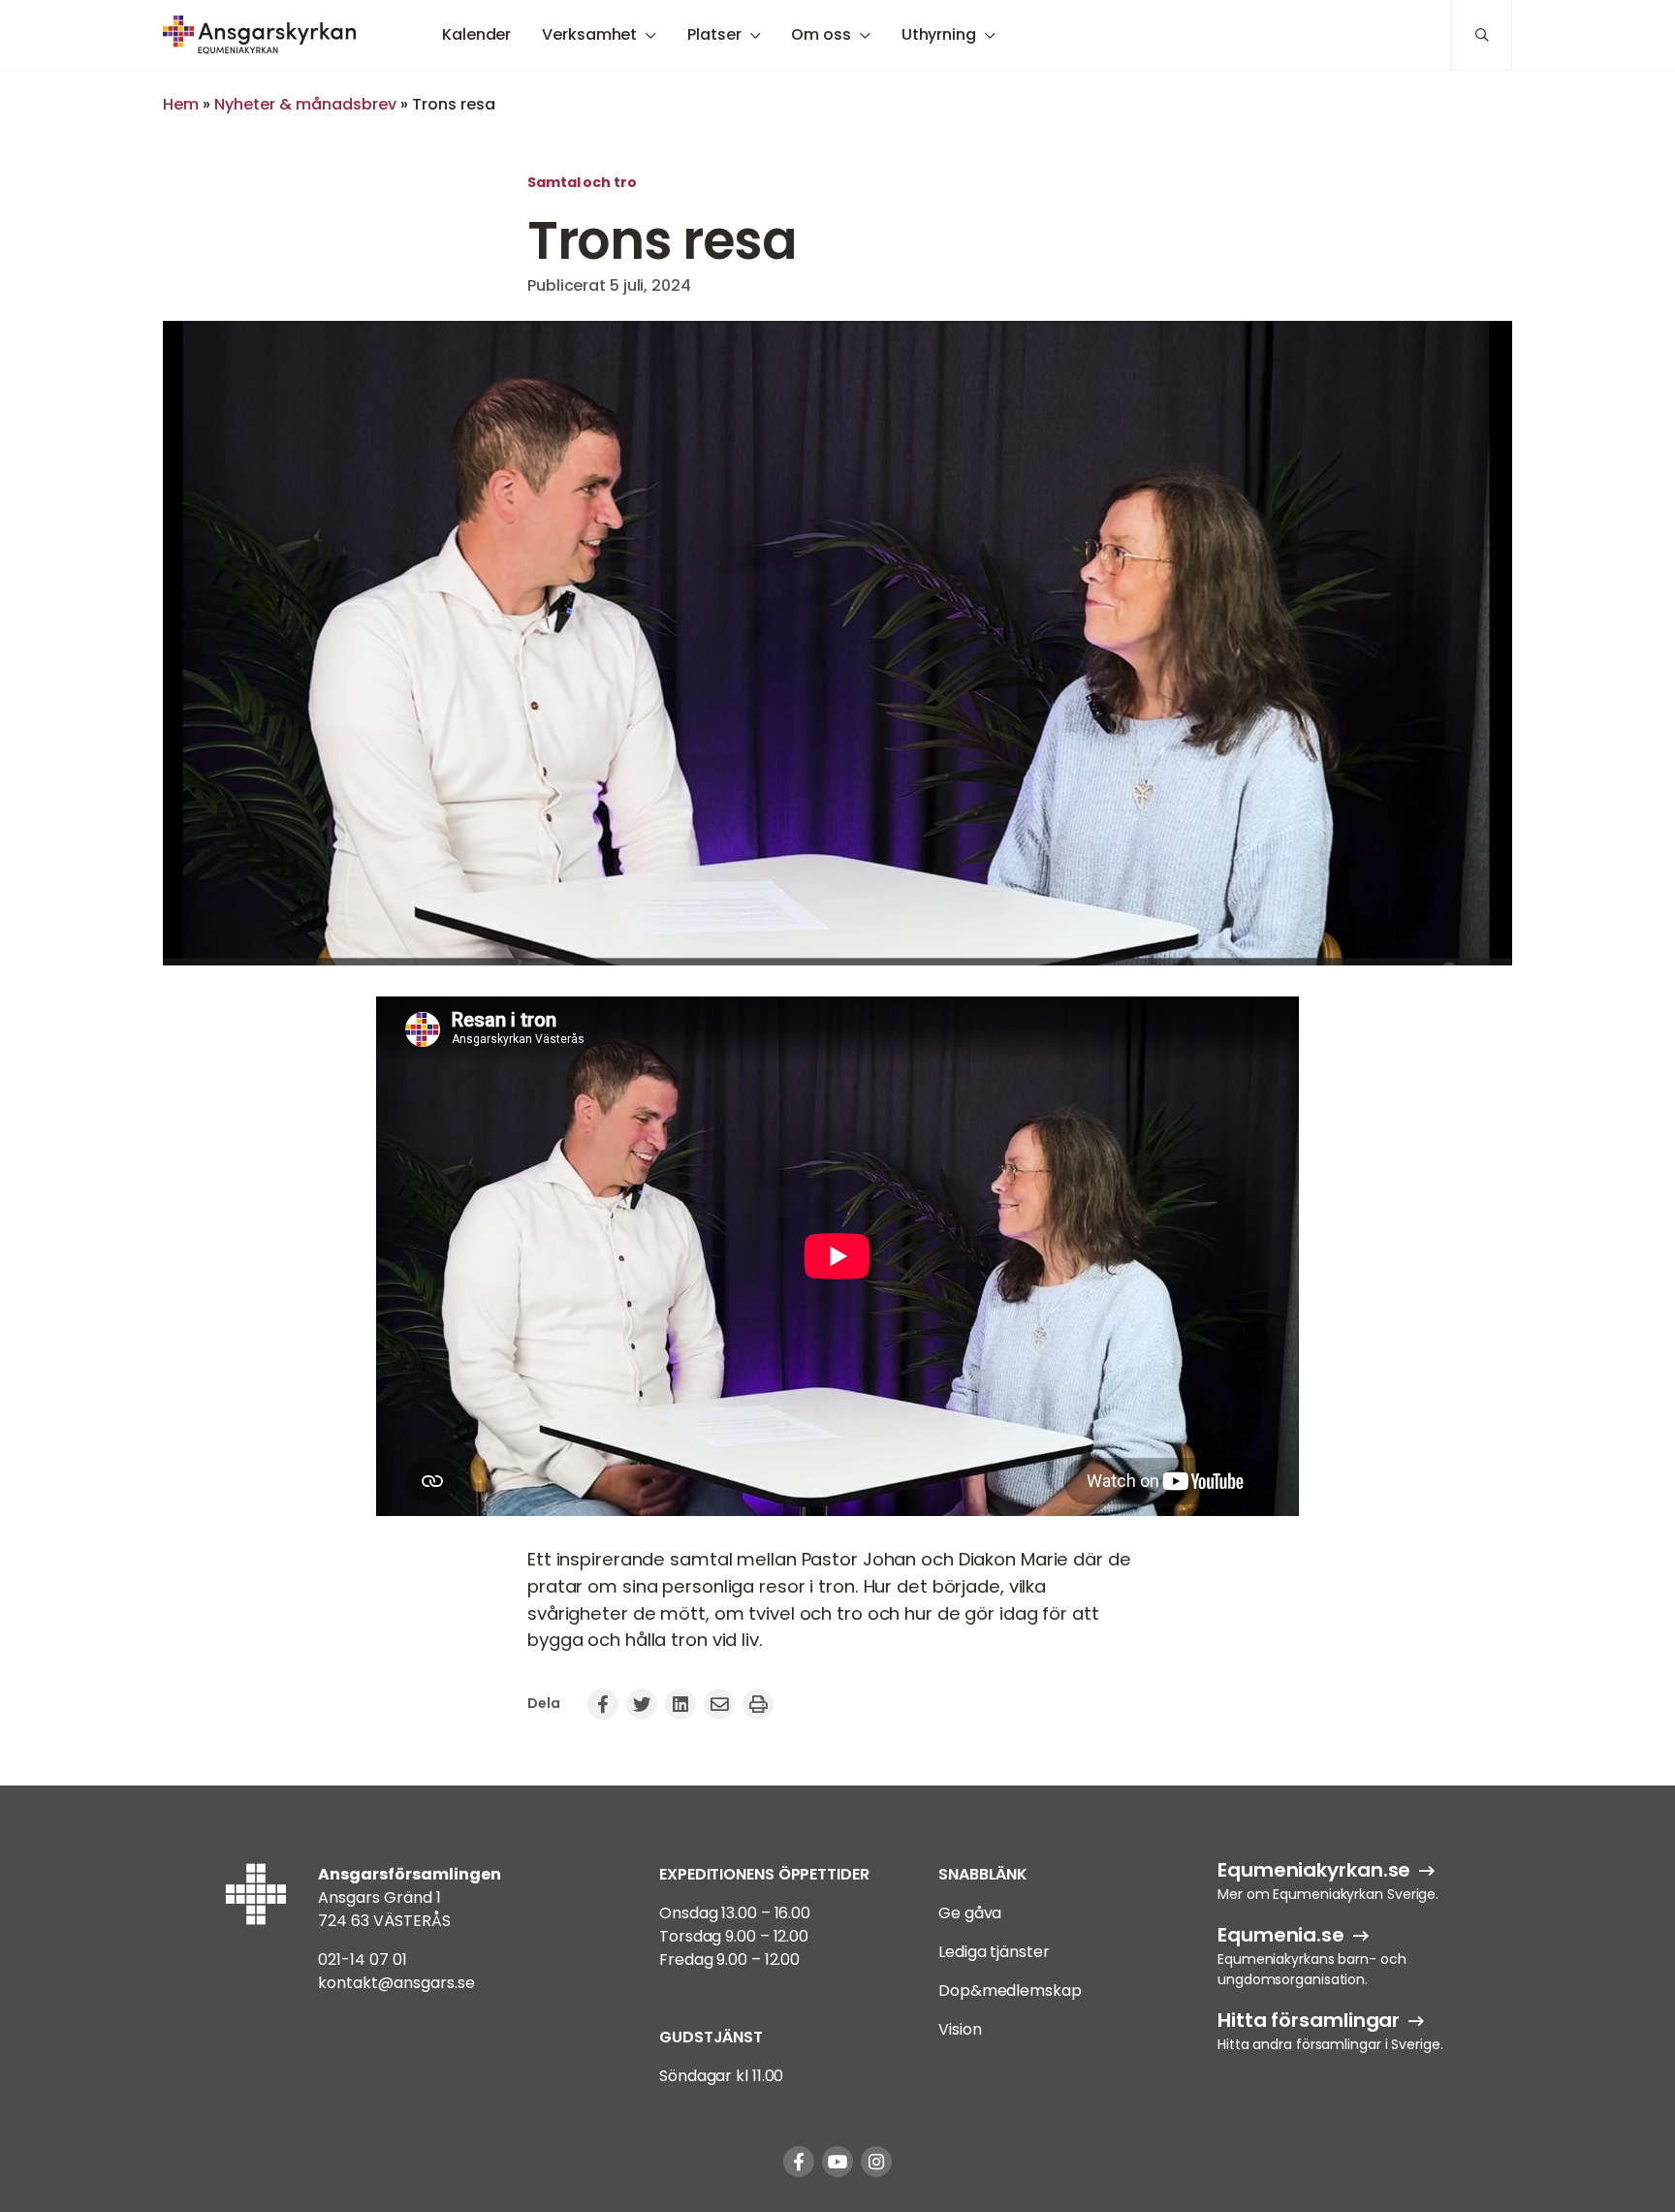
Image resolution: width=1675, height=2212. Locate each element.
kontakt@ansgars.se (396, 1983)
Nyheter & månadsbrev (305, 104)
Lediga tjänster (994, 1952)
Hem (181, 104)
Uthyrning (939, 34)
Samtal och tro (582, 182)
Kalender (476, 34)
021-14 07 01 (363, 1959)
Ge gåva (970, 1913)
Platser (714, 34)
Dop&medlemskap (1010, 1991)
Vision (960, 2029)
